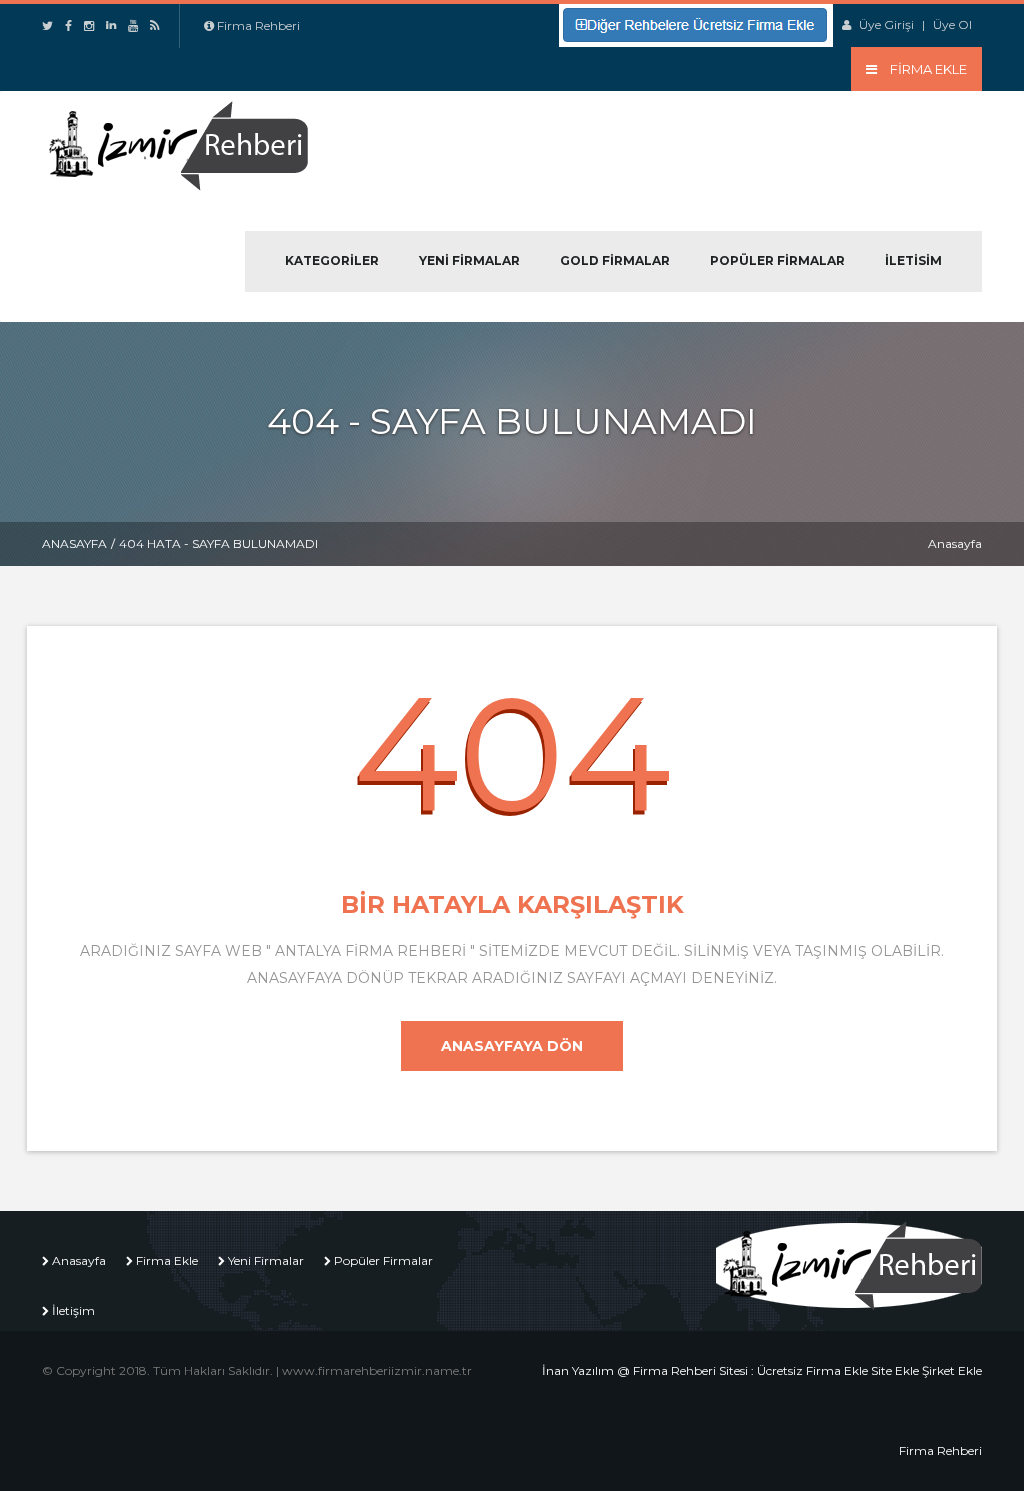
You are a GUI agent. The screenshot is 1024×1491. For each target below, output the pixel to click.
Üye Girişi (886, 24)
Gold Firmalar (615, 260)
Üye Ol (952, 24)
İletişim (73, 1310)
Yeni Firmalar (469, 260)
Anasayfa (74, 543)
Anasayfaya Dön (512, 1046)
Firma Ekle (167, 1260)
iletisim (913, 260)
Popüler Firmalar (777, 260)
